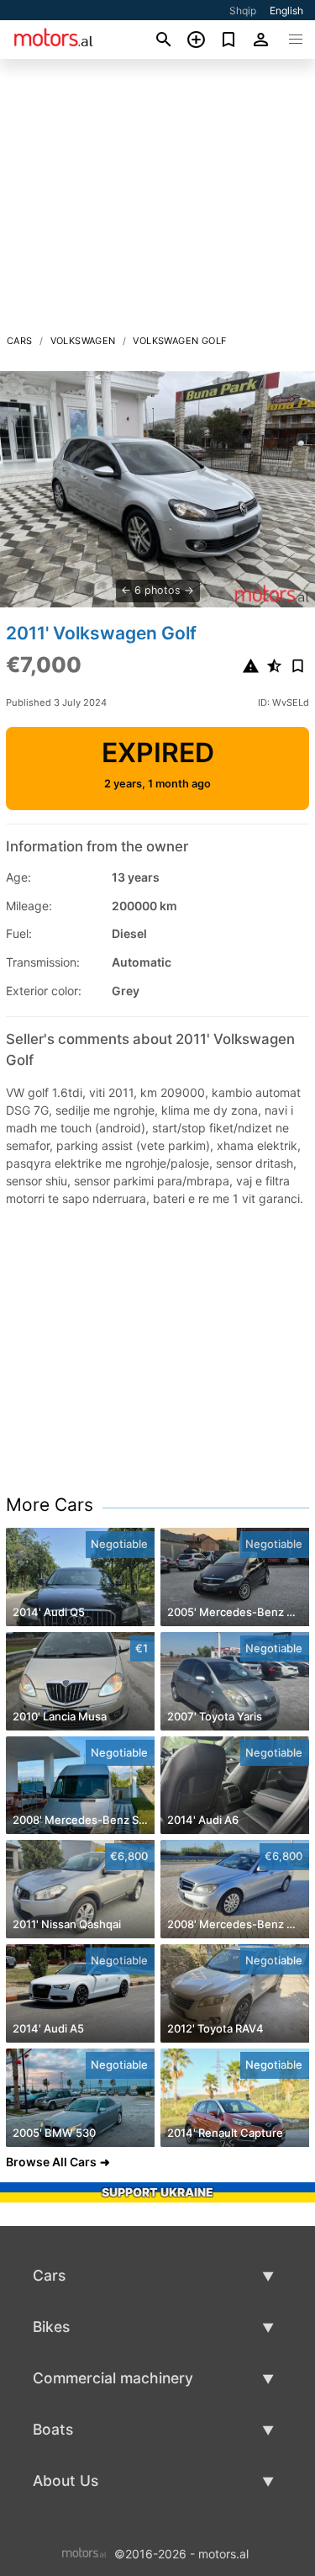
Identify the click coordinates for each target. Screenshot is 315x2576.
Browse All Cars (51, 2162)
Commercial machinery (113, 2378)
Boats (53, 2429)
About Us (66, 2481)
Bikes (51, 2327)
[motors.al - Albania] (84, 2552)
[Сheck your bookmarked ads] (229, 40)
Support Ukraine (157, 2192)
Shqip (243, 11)
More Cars (50, 1505)
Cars (20, 341)
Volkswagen (83, 341)
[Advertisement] (157, 201)
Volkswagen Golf (179, 341)
